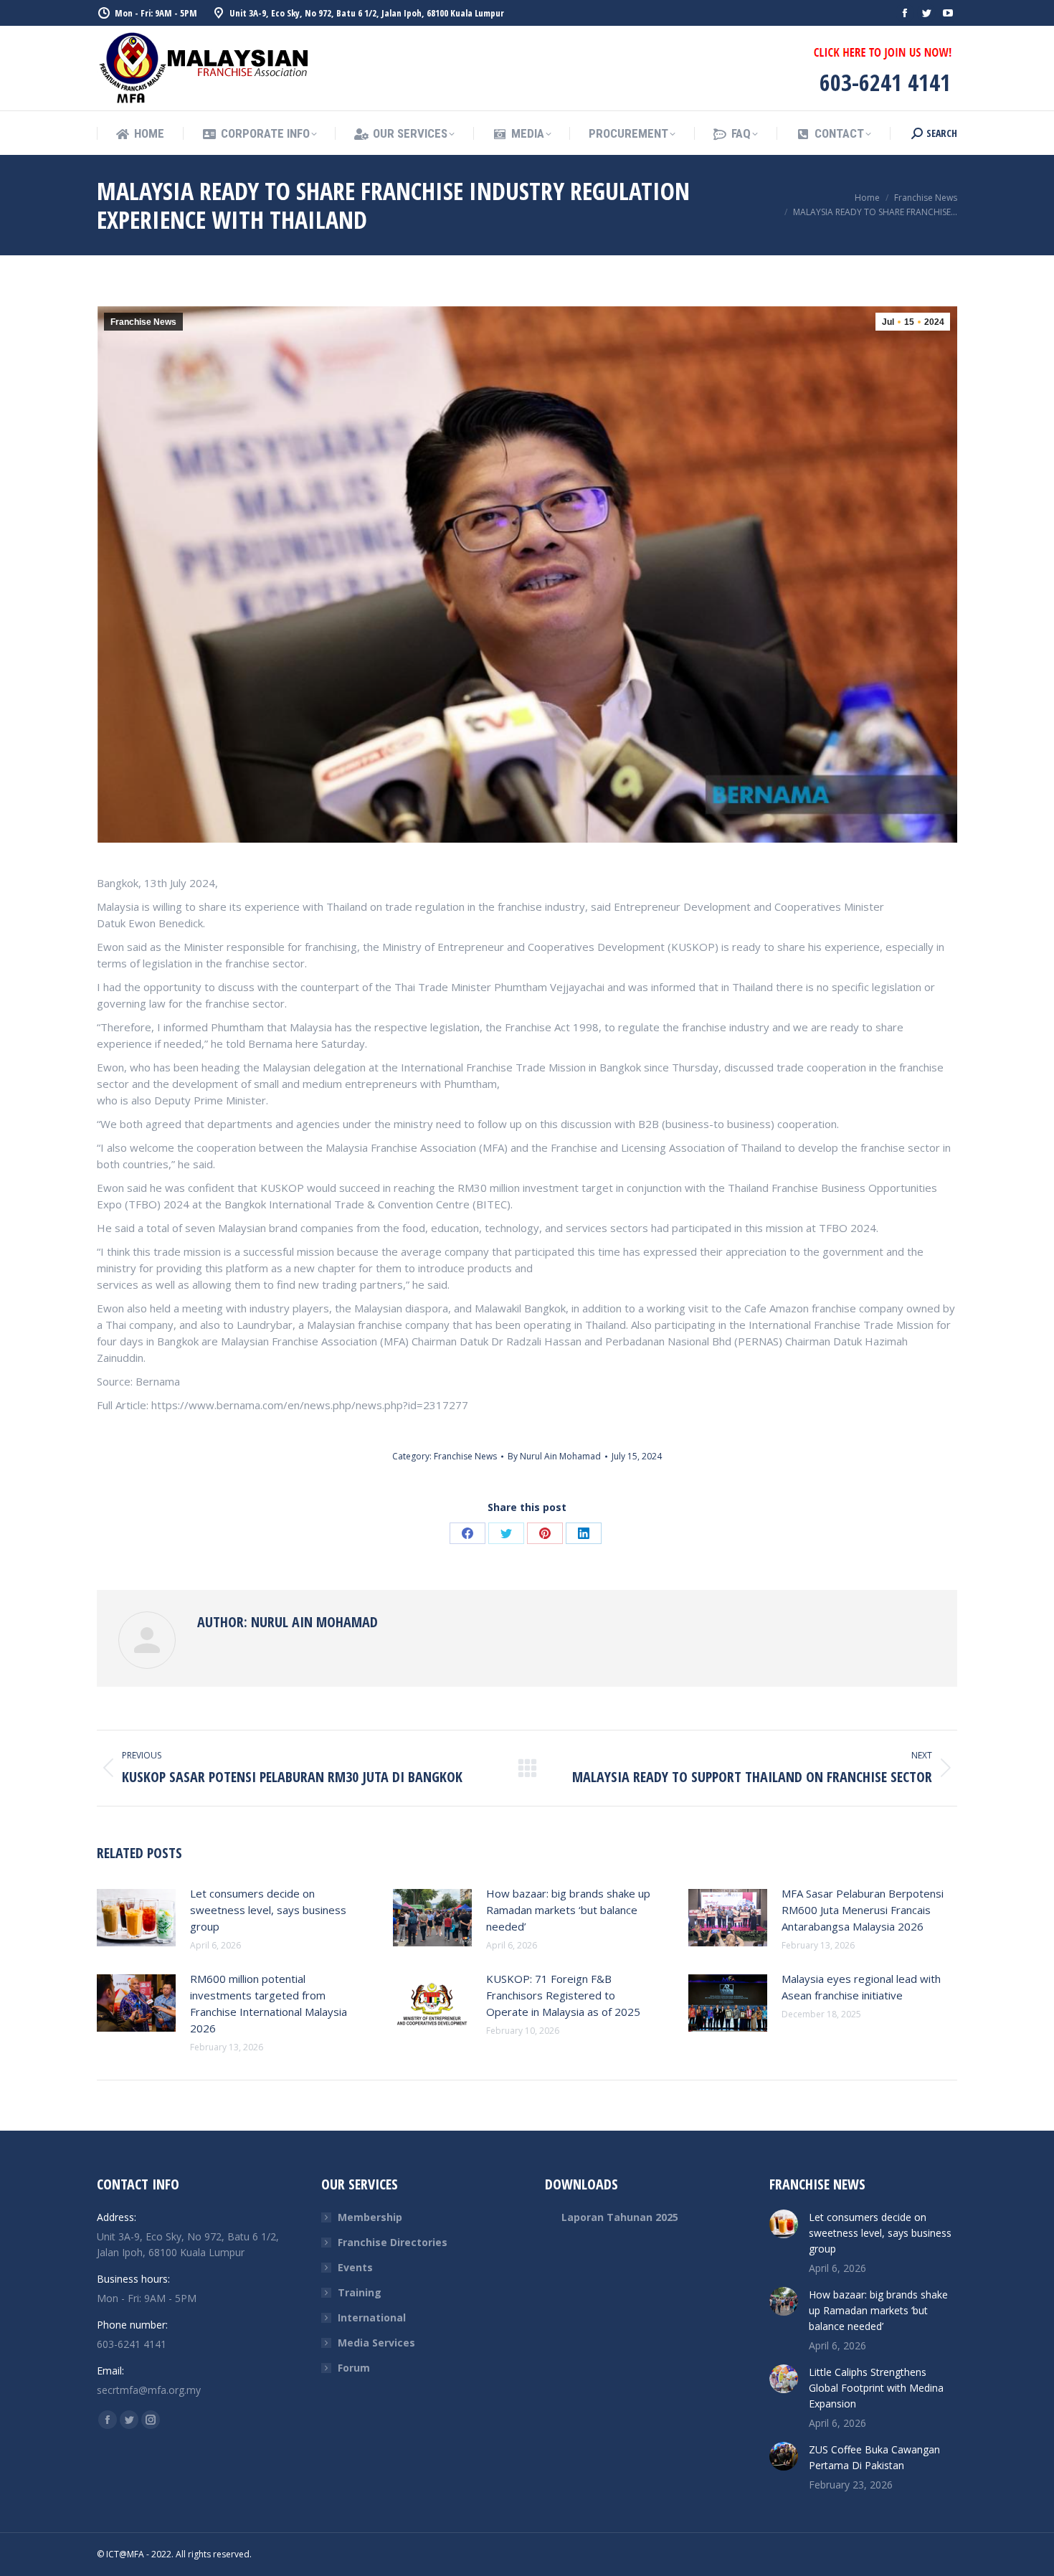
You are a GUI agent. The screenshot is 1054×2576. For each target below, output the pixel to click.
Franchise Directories (393, 2242)
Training (360, 2292)
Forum (354, 2368)
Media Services (376, 2343)
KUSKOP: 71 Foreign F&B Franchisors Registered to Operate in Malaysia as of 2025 (563, 1995)
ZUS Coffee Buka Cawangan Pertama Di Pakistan (874, 2457)
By (554, 1456)
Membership (370, 2217)
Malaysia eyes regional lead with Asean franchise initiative (861, 1987)
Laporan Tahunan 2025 (620, 2217)
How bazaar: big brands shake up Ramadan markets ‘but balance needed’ (568, 1910)
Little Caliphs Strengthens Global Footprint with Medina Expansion (876, 2388)
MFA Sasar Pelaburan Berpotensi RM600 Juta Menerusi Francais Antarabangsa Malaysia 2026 (863, 1910)
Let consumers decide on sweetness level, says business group (268, 1910)
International (372, 2317)
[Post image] (136, 1918)
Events (355, 2267)
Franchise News (143, 322)
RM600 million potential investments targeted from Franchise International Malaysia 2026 (269, 2003)
